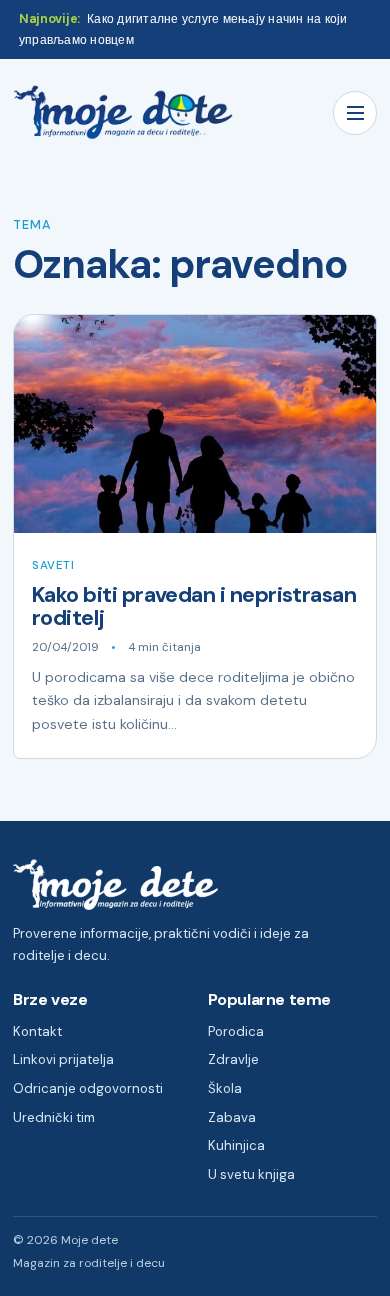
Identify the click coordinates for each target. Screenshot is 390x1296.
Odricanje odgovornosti (88, 1088)
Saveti (53, 565)
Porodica (236, 1031)
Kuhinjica (236, 1145)
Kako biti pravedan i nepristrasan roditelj (194, 606)
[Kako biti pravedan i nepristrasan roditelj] (195, 424)
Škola (225, 1088)
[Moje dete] (123, 112)
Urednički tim (54, 1117)
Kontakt (37, 1031)
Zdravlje (233, 1059)
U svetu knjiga (251, 1174)
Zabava (232, 1117)
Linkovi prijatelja (63, 1059)
